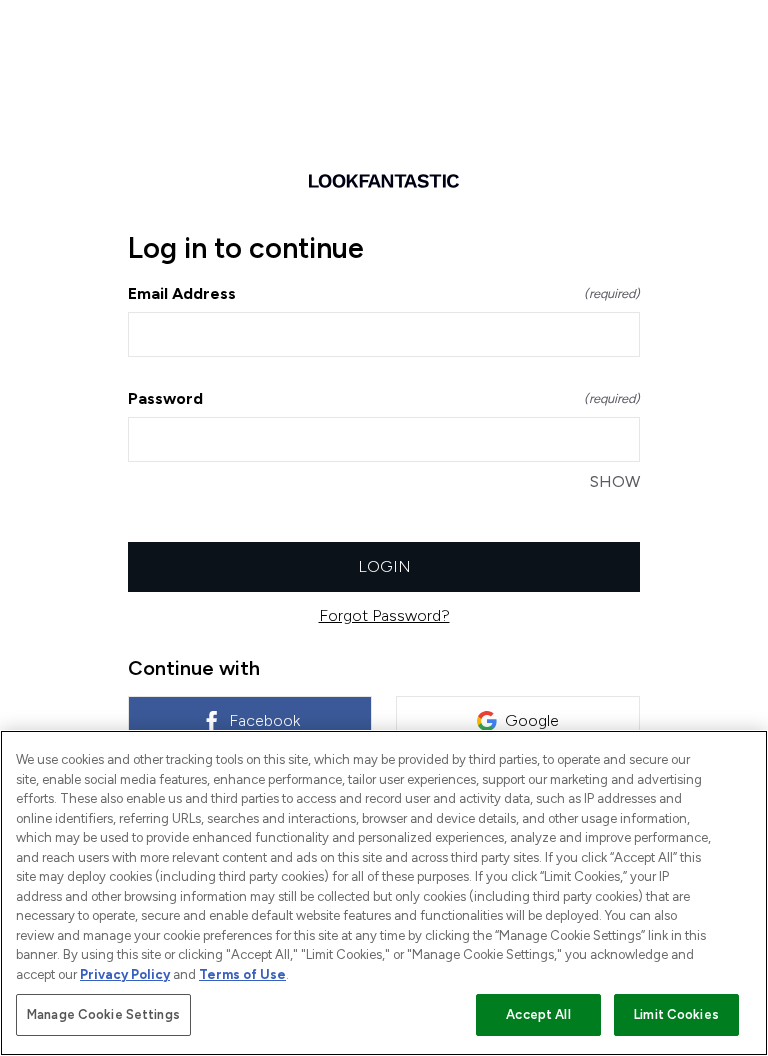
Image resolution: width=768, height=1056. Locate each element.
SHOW (615, 481)
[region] (384, 893)
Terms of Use (242, 974)
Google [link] (532, 720)
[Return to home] (384, 181)
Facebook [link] (264, 720)
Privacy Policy (125, 974)
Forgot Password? (384, 615)
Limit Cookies (676, 1014)
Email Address (384, 293)
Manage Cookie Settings (103, 1014)
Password (384, 398)
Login (384, 566)
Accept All (538, 1014)
